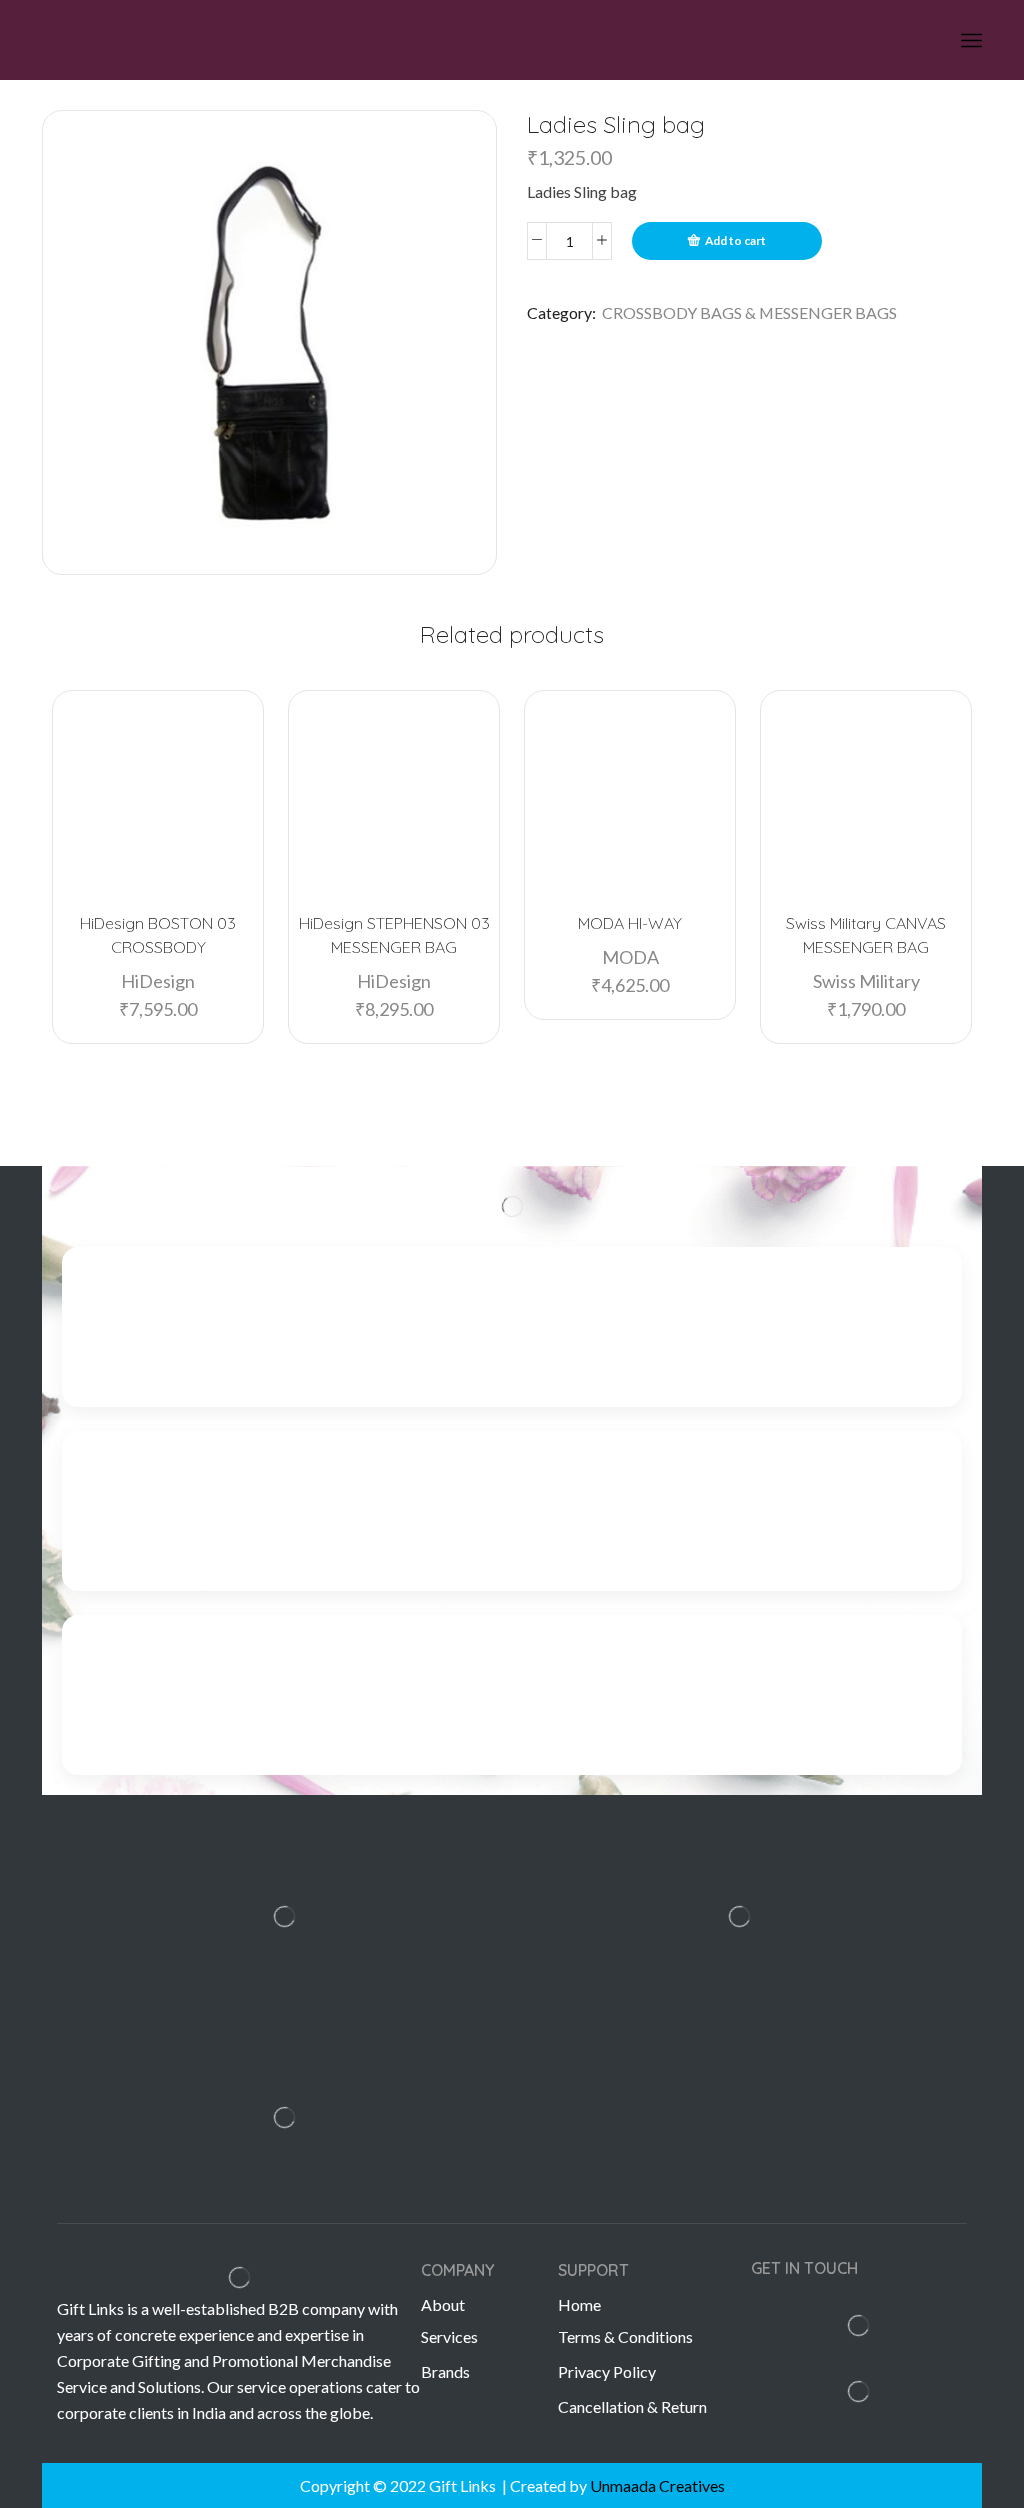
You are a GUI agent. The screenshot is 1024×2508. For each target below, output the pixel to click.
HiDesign (158, 981)
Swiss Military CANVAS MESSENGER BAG (866, 935)
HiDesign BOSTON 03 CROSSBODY (158, 935)
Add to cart (735, 240)
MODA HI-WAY (630, 923)
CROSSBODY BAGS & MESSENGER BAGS (749, 312)
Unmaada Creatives (657, 2485)
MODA (630, 957)
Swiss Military (866, 981)
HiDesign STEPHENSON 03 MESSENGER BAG (394, 935)
